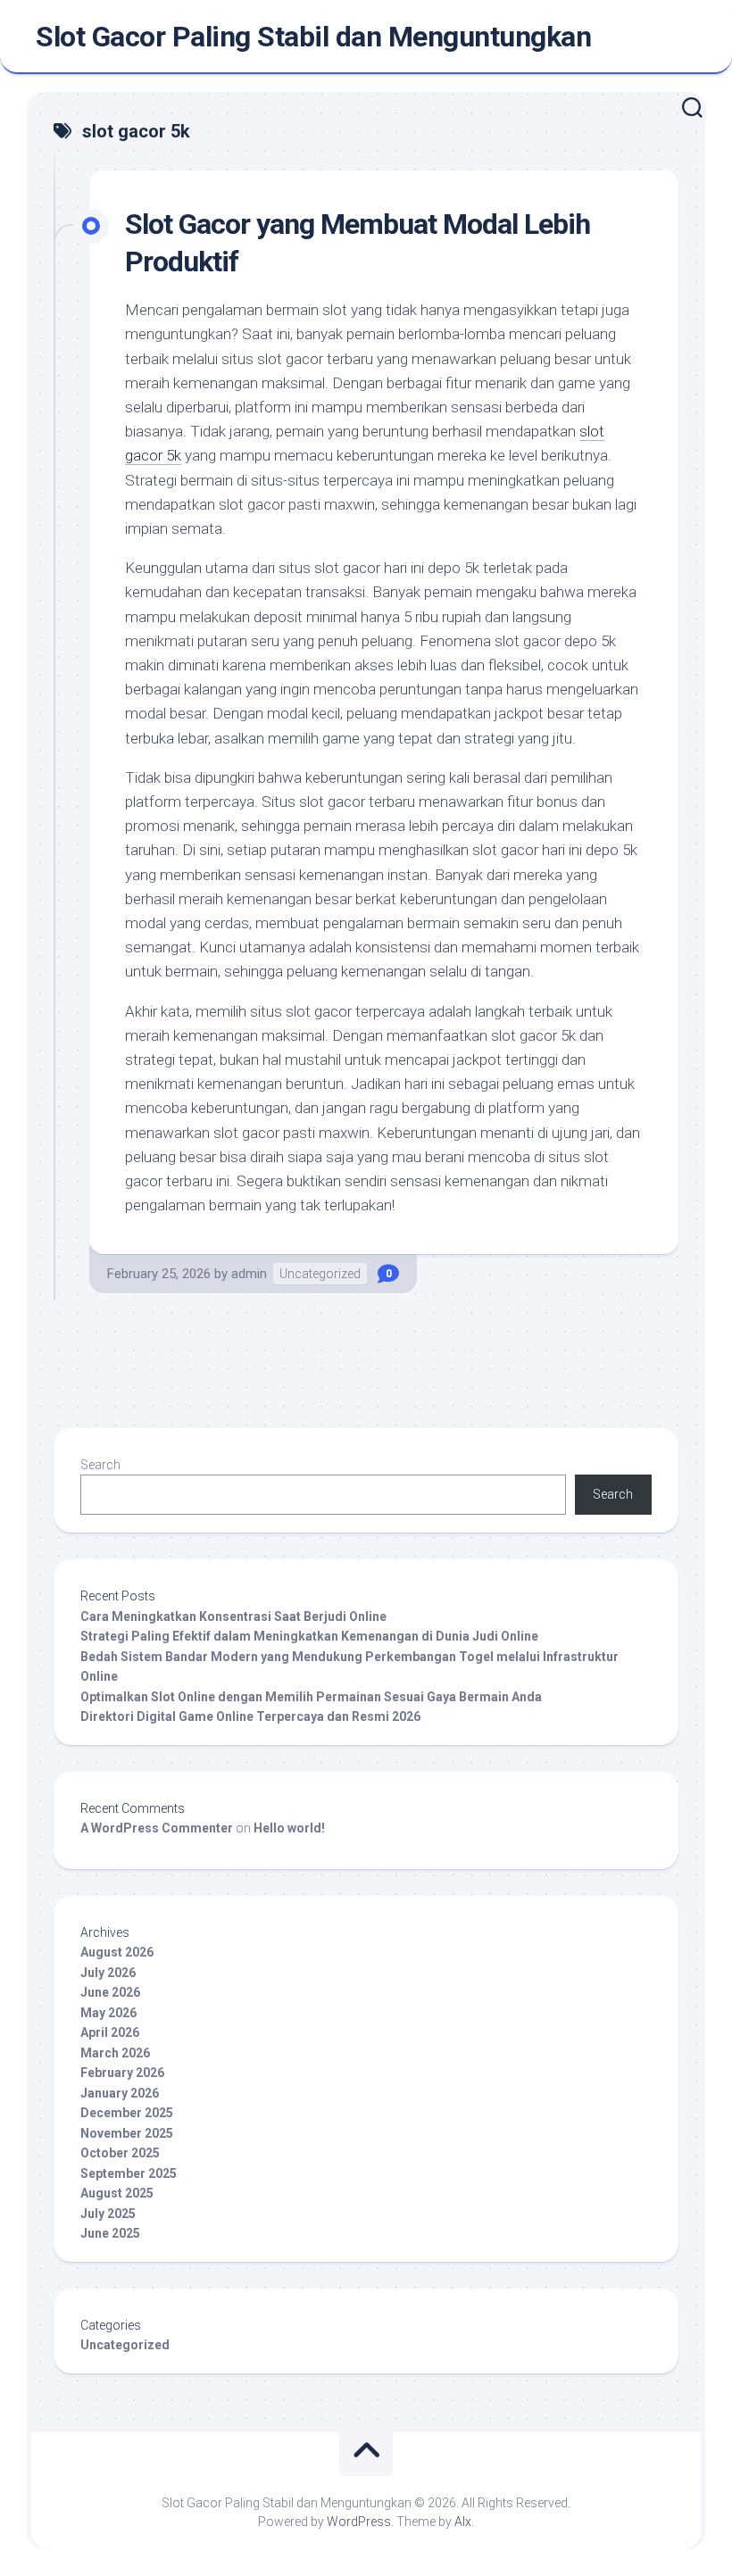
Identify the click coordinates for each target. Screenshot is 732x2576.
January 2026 (120, 2093)
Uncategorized (320, 1274)
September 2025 (129, 2173)
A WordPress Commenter (157, 1828)
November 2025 (127, 2133)
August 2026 (117, 1952)
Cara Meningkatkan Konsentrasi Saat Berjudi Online (233, 1616)
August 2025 (117, 2193)
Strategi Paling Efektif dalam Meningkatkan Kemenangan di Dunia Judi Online (309, 1636)
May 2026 (108, 2013)
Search (100, 1465)
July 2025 (108, 2214)
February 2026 (122, 2073)
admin (249, 1274)
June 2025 (110, 2233)
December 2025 (127, 2113)
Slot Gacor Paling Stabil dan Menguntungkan (313, 37)
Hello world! (289, 1828)
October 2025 (120, 2153)
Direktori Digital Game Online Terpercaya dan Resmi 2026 (250, 1716)
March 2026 (115, 2053)
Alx (463, 2522)
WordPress (359, 2522)
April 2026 (110, 2032)
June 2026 (110, 1992)
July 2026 (108, 1973)
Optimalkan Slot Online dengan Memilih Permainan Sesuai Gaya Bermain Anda (311, 1697)
